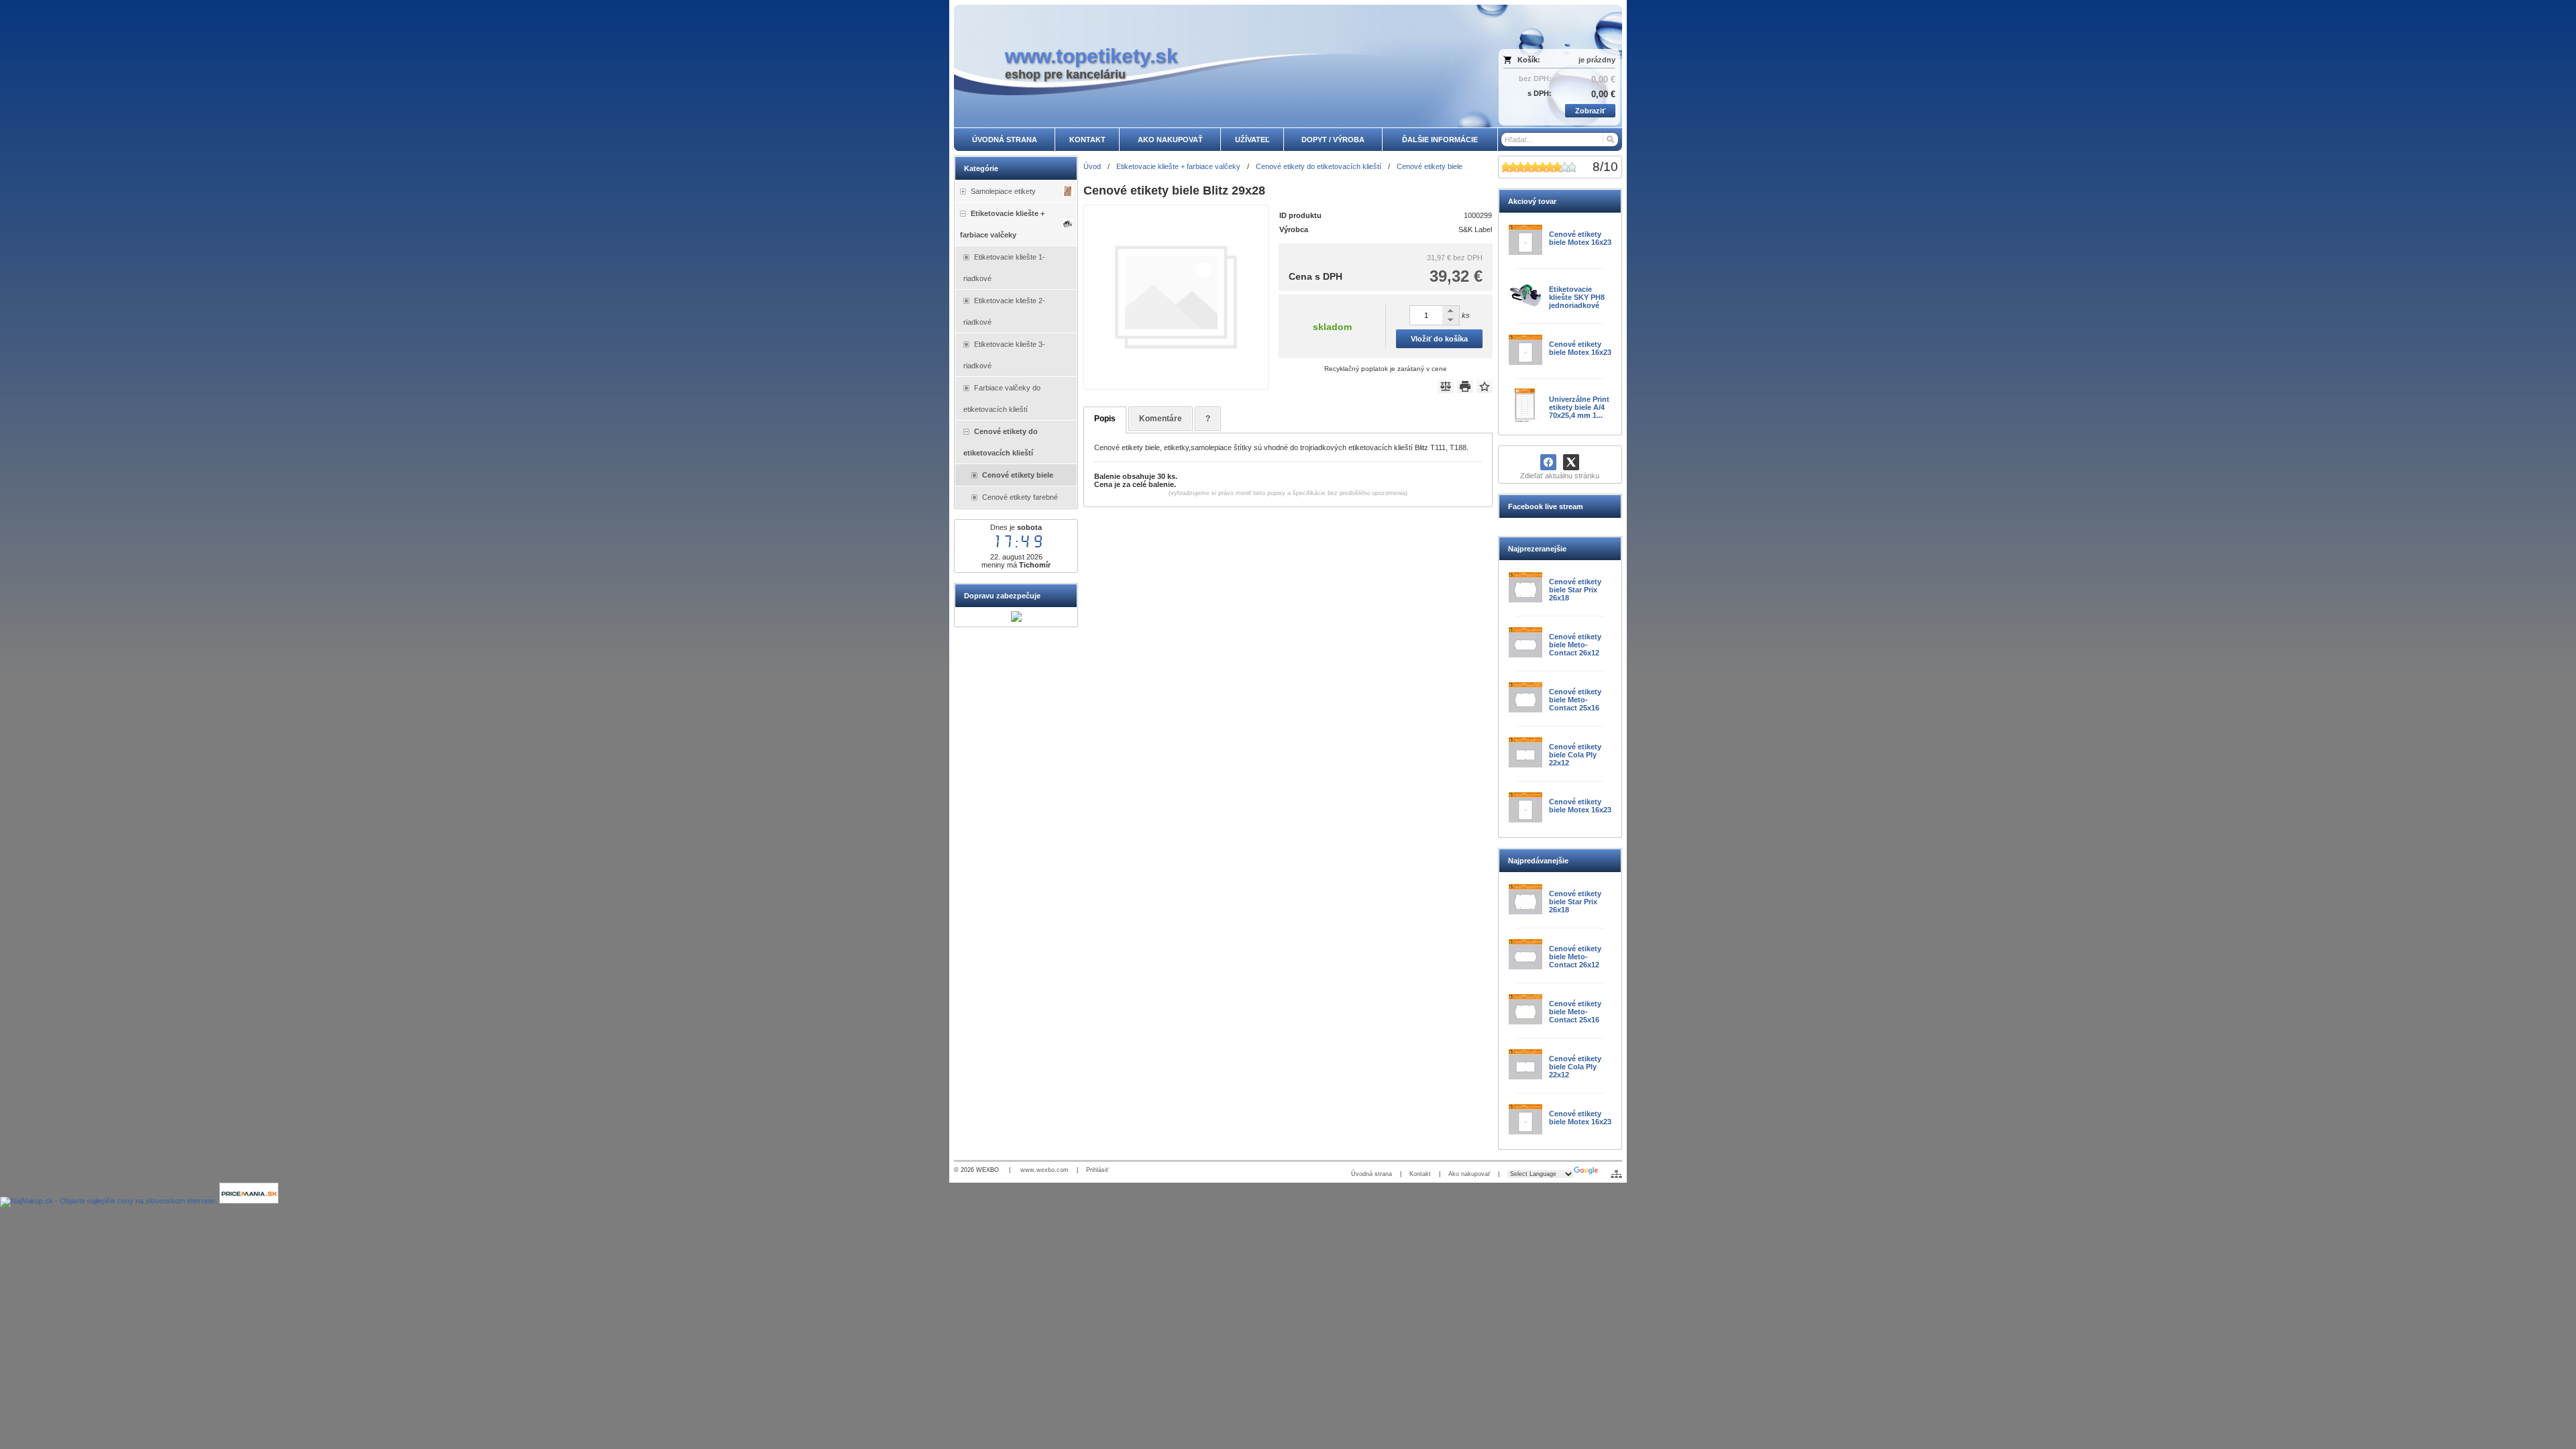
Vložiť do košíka (1439, 339)
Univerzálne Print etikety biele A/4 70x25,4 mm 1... (1579, 407)
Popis (1105, 419)
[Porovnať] (1446, 386)
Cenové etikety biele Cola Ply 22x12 (1575, 755)
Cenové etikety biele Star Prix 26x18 (1575, 590)
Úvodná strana (1372, 1174)
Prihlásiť (1097, 1170)
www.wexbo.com (1044, 1170)
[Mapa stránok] (1616, 1174)
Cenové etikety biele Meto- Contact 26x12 (1575, 645)
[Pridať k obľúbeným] (1485, 386)
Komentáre (1161, 419)
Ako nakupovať (1469, 1174)
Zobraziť (1590, 111)
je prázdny (1597, 60)
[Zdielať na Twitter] (1571, 462)
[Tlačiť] (1465, 386)
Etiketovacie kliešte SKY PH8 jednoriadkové (1577, 297)
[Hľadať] (1610, 140)
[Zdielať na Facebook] (1548, 462)
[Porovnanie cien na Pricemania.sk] (249, 1201)
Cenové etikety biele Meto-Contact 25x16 (1575, 700)
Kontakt (1420, 1174)
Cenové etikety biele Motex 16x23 (1580, 238)
